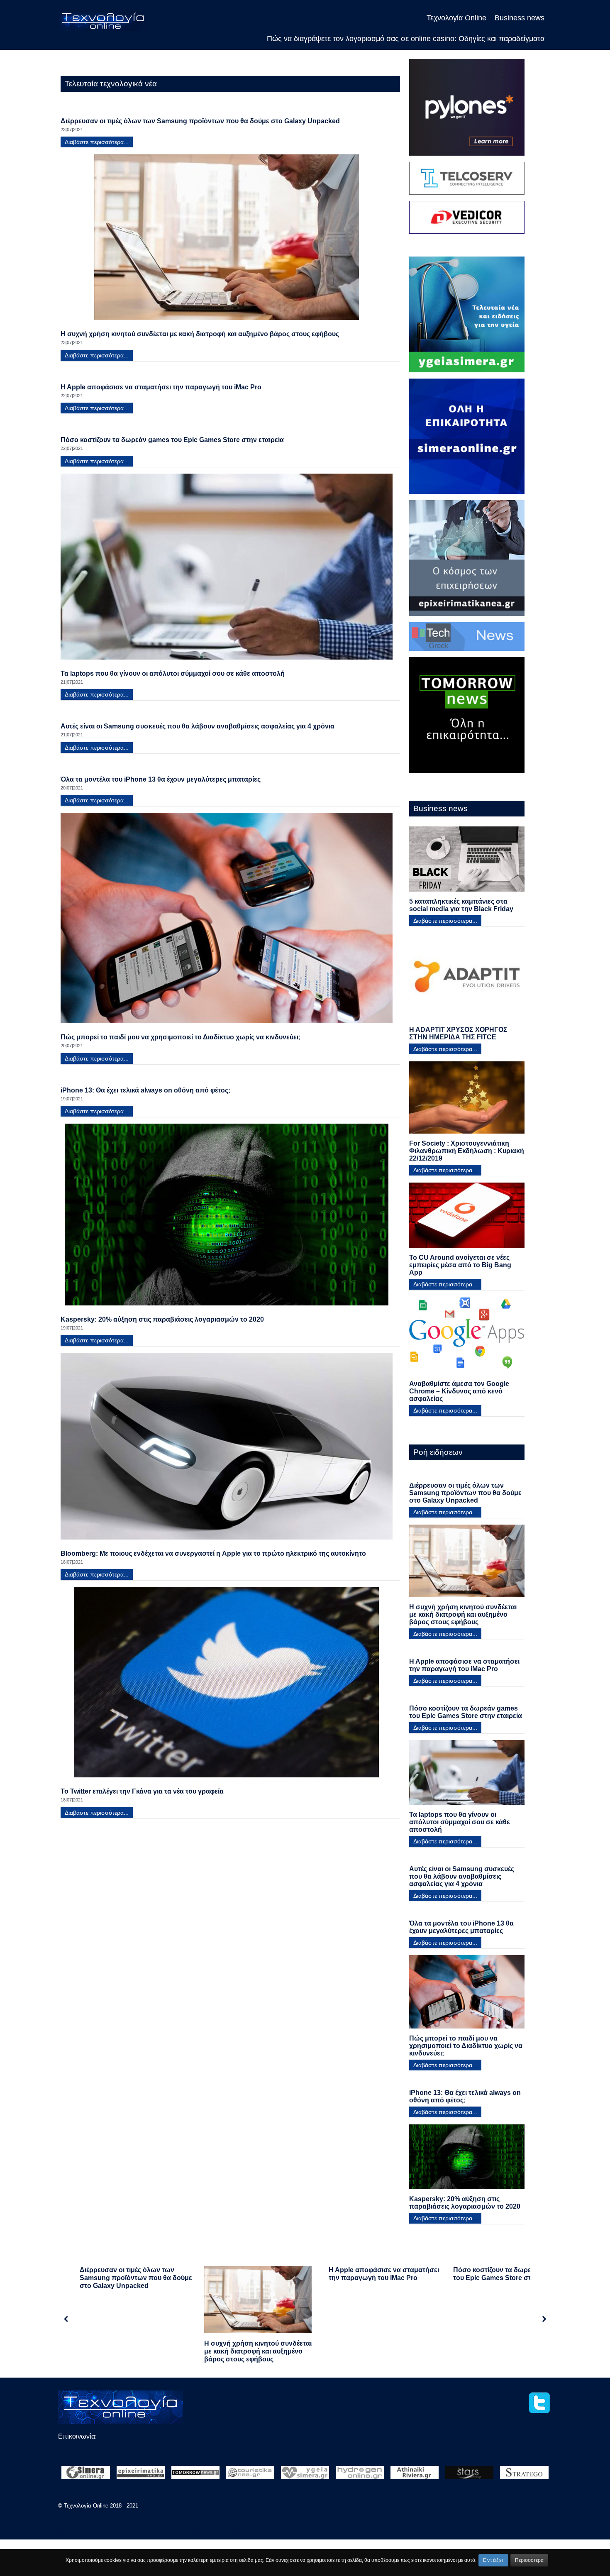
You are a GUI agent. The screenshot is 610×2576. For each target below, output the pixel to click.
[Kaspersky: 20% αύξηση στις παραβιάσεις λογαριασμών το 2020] (227, 1218)
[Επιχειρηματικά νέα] (467, 561)
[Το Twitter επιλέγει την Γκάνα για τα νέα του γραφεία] (227, 1685)
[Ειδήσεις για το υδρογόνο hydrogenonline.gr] (360, 2475)
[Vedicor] (467, 220)
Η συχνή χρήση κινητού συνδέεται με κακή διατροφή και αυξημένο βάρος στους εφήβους (258, 2351)
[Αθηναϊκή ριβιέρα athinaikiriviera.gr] (415, 2475)
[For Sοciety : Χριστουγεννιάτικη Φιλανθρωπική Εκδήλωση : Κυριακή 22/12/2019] (467, 1101)
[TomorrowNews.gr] (467, 717)
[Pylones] (467, 110)
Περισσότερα (529, 2560)
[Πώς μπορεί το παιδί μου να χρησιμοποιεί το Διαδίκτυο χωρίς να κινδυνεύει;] (227, 921)
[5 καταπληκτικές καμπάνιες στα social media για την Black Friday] (467, 862)
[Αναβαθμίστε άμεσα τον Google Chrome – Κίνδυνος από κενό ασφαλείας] (467, 1338)
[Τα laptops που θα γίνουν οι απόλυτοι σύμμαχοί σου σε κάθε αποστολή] (227, 570)
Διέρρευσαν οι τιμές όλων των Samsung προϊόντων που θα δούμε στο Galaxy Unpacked (136, 2278)
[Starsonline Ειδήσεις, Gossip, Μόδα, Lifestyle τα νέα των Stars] (469, 2475)
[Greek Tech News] (467, 639)
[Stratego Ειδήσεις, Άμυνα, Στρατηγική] (524, 2475)
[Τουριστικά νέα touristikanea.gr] (250, 2475)
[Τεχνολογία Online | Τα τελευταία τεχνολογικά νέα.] (103, 21)
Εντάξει (493, 2560)
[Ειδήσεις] (195, 2475)
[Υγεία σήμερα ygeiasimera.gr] (305, 2475)
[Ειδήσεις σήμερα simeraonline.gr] (85, 2475)
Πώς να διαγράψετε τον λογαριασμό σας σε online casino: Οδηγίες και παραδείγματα (134, 2533)
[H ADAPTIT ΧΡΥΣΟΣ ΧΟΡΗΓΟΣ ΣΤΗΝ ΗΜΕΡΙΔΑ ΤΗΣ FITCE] (467, 980)
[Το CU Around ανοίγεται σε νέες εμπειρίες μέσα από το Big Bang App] (467, 1218)
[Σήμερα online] (467, 439)
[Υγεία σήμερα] (467, 317)
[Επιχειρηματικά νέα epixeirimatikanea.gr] (141, 2475)
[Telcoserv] (467, 181)
